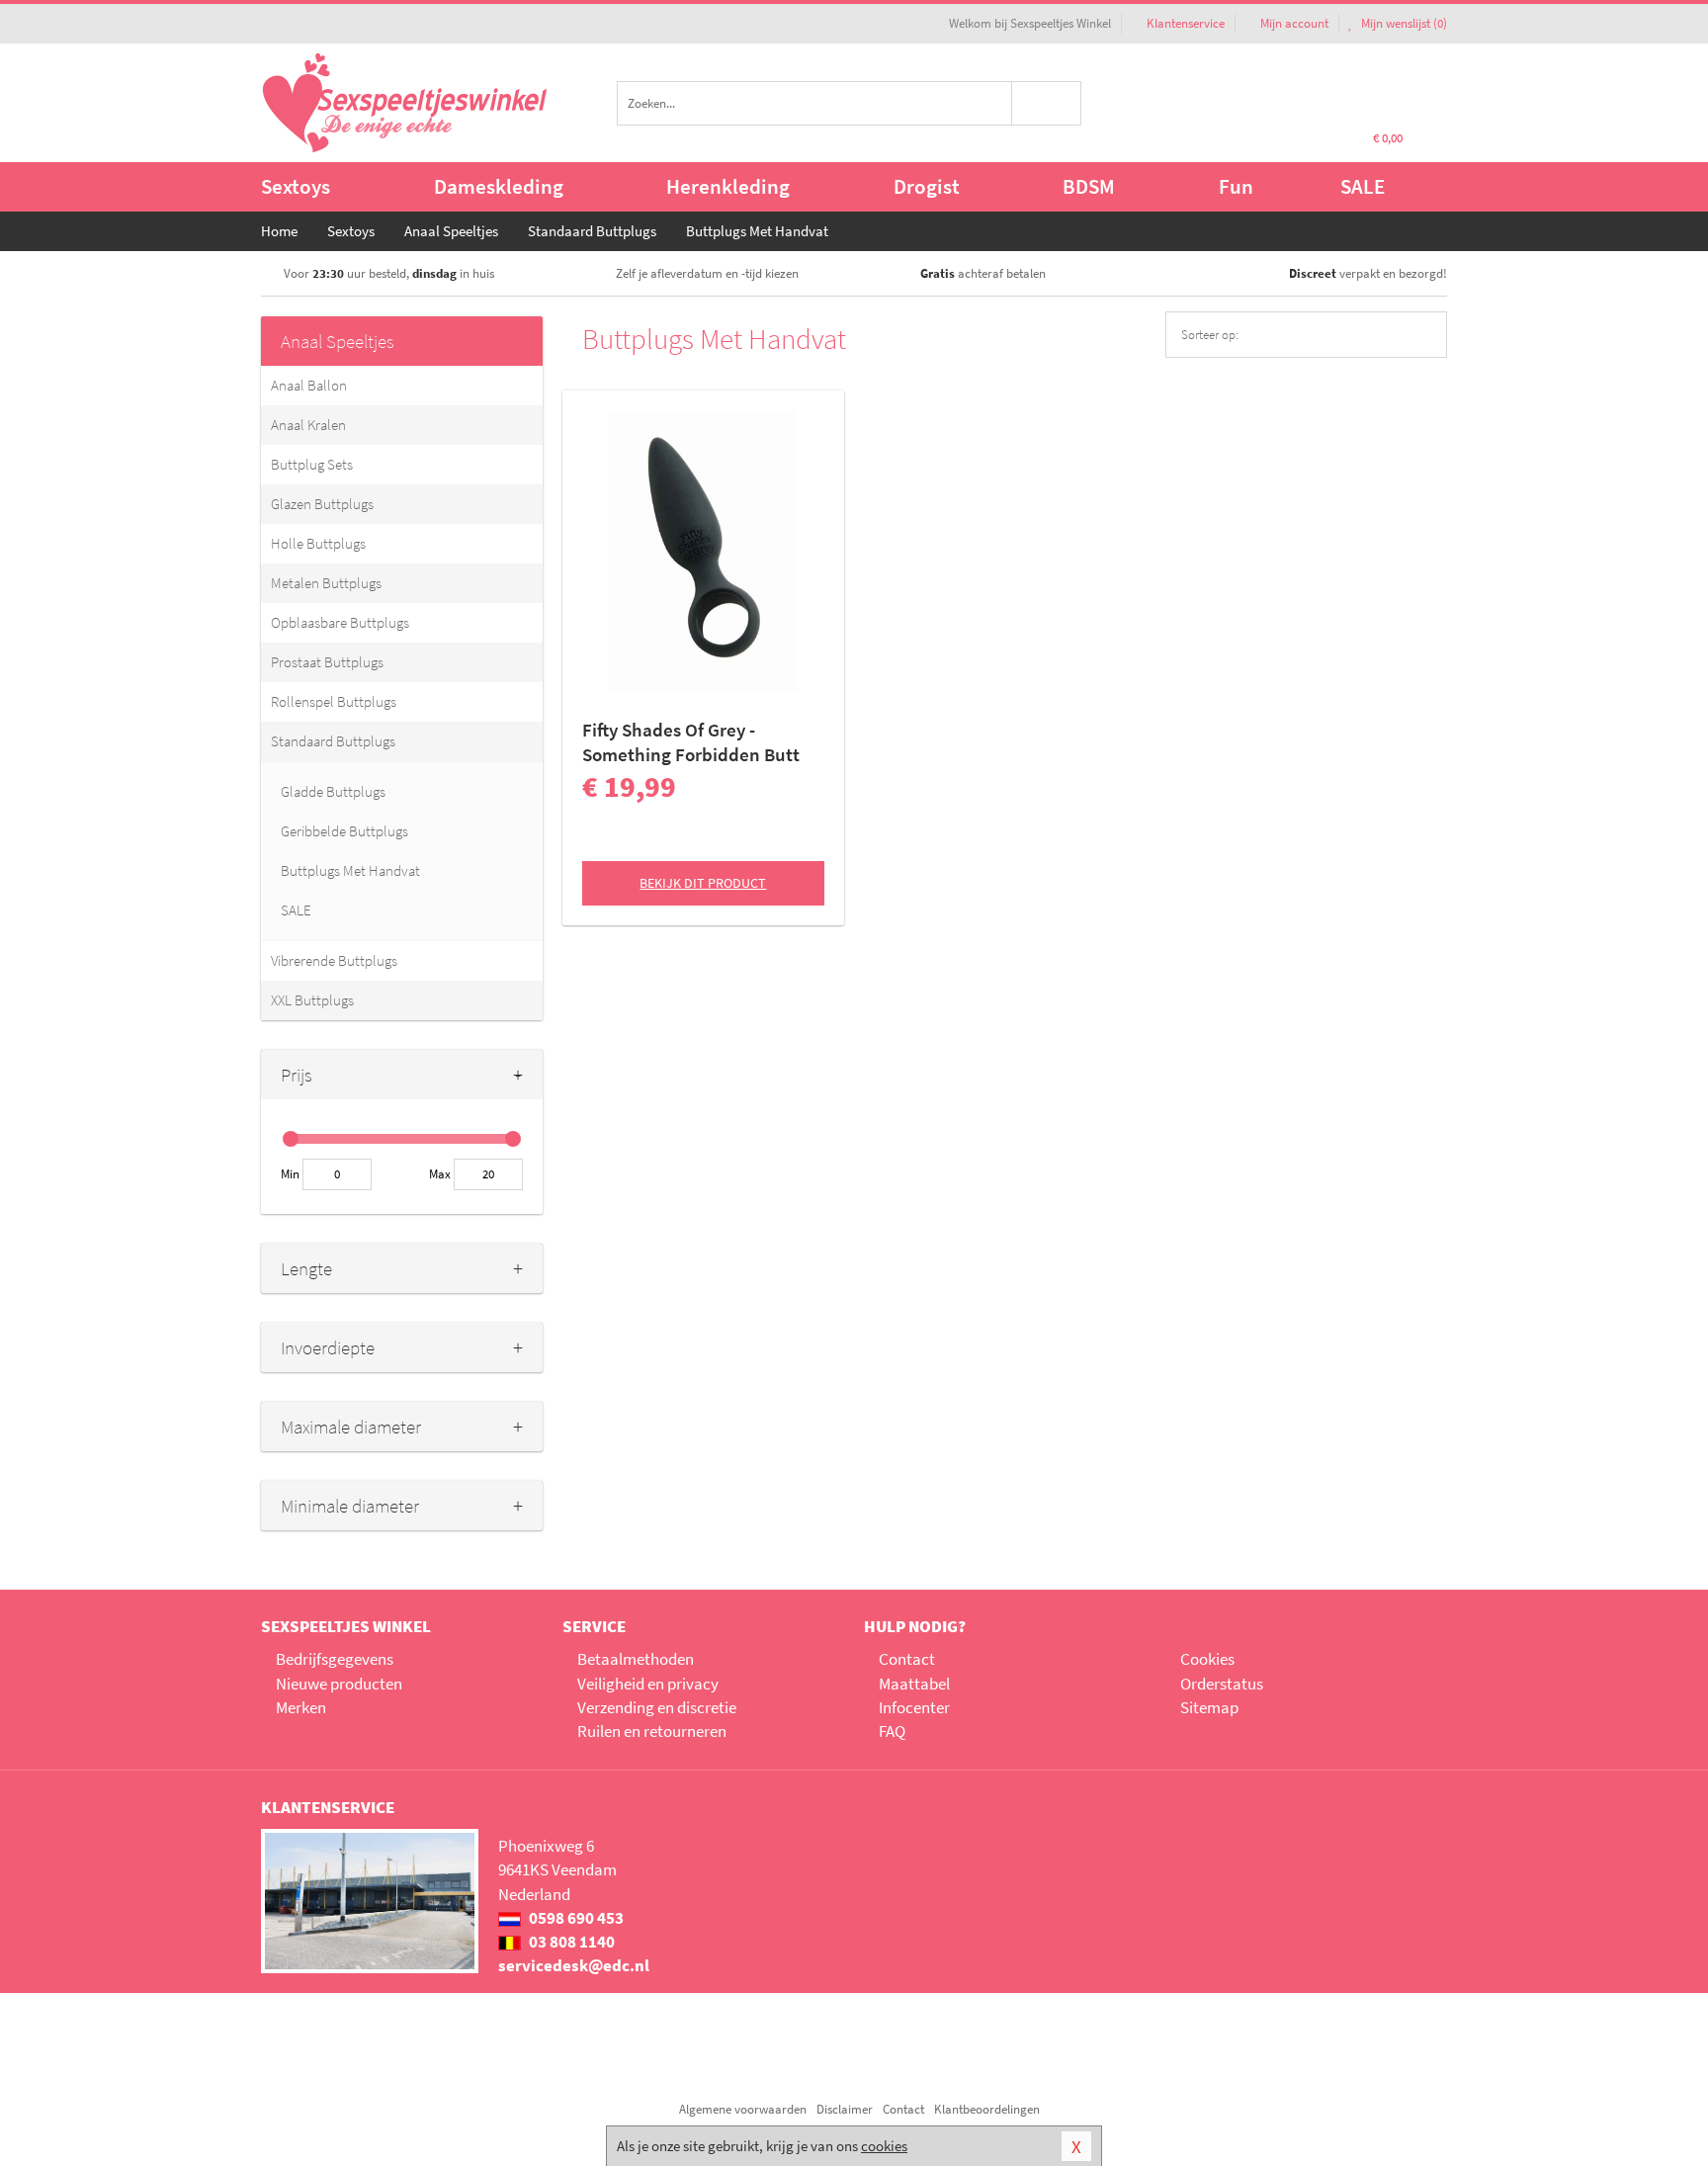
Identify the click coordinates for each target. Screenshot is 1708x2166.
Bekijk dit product (703, 883)
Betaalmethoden (636, 1659)
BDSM (1089, 186)
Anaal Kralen (308, 425)
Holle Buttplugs (318, 543)
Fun (1236, 186)
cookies (884, 2146)
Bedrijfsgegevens (335, 1659)
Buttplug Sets (312, 464)
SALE (1363, 186)
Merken (301, 1707)
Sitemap (1209, 1707)
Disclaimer (845, 2109)
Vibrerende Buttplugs (334, 960)
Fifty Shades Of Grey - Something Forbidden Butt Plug (691, 742)
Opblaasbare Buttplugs (340, 622)
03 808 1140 (570, 1942)
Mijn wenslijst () (1403, 23)
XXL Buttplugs (312, 1000)
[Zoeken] (1047, 103)
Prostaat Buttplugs (327, 662)
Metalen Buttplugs (326, 583)
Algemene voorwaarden (743, 2109)
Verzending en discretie (657, 1707)
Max (440, 1174)
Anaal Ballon (309, 385)
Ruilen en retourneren (652, 1731)
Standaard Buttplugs (333, 741)
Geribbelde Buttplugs (344, 831)
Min (290, 1174)
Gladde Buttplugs (333, 791)
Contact (907, 1659)
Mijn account (1294, 23)
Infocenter (914, 1707)
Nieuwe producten (339, 1684)
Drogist (927, 186)
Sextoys (296, 186)
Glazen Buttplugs (322, 504)
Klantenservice (1186, 23)
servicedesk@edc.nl (574, 1965)
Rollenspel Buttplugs (334, 701)
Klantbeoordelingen (987, 2109)
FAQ (892, 1731)
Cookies (1207, 1659)
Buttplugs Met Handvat (350, 870)
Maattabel (914, 1684)
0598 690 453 (575, 1918)
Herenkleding (728, 186)
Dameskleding (499, 186)
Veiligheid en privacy (648, 1684)
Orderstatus (1222, 1684)
